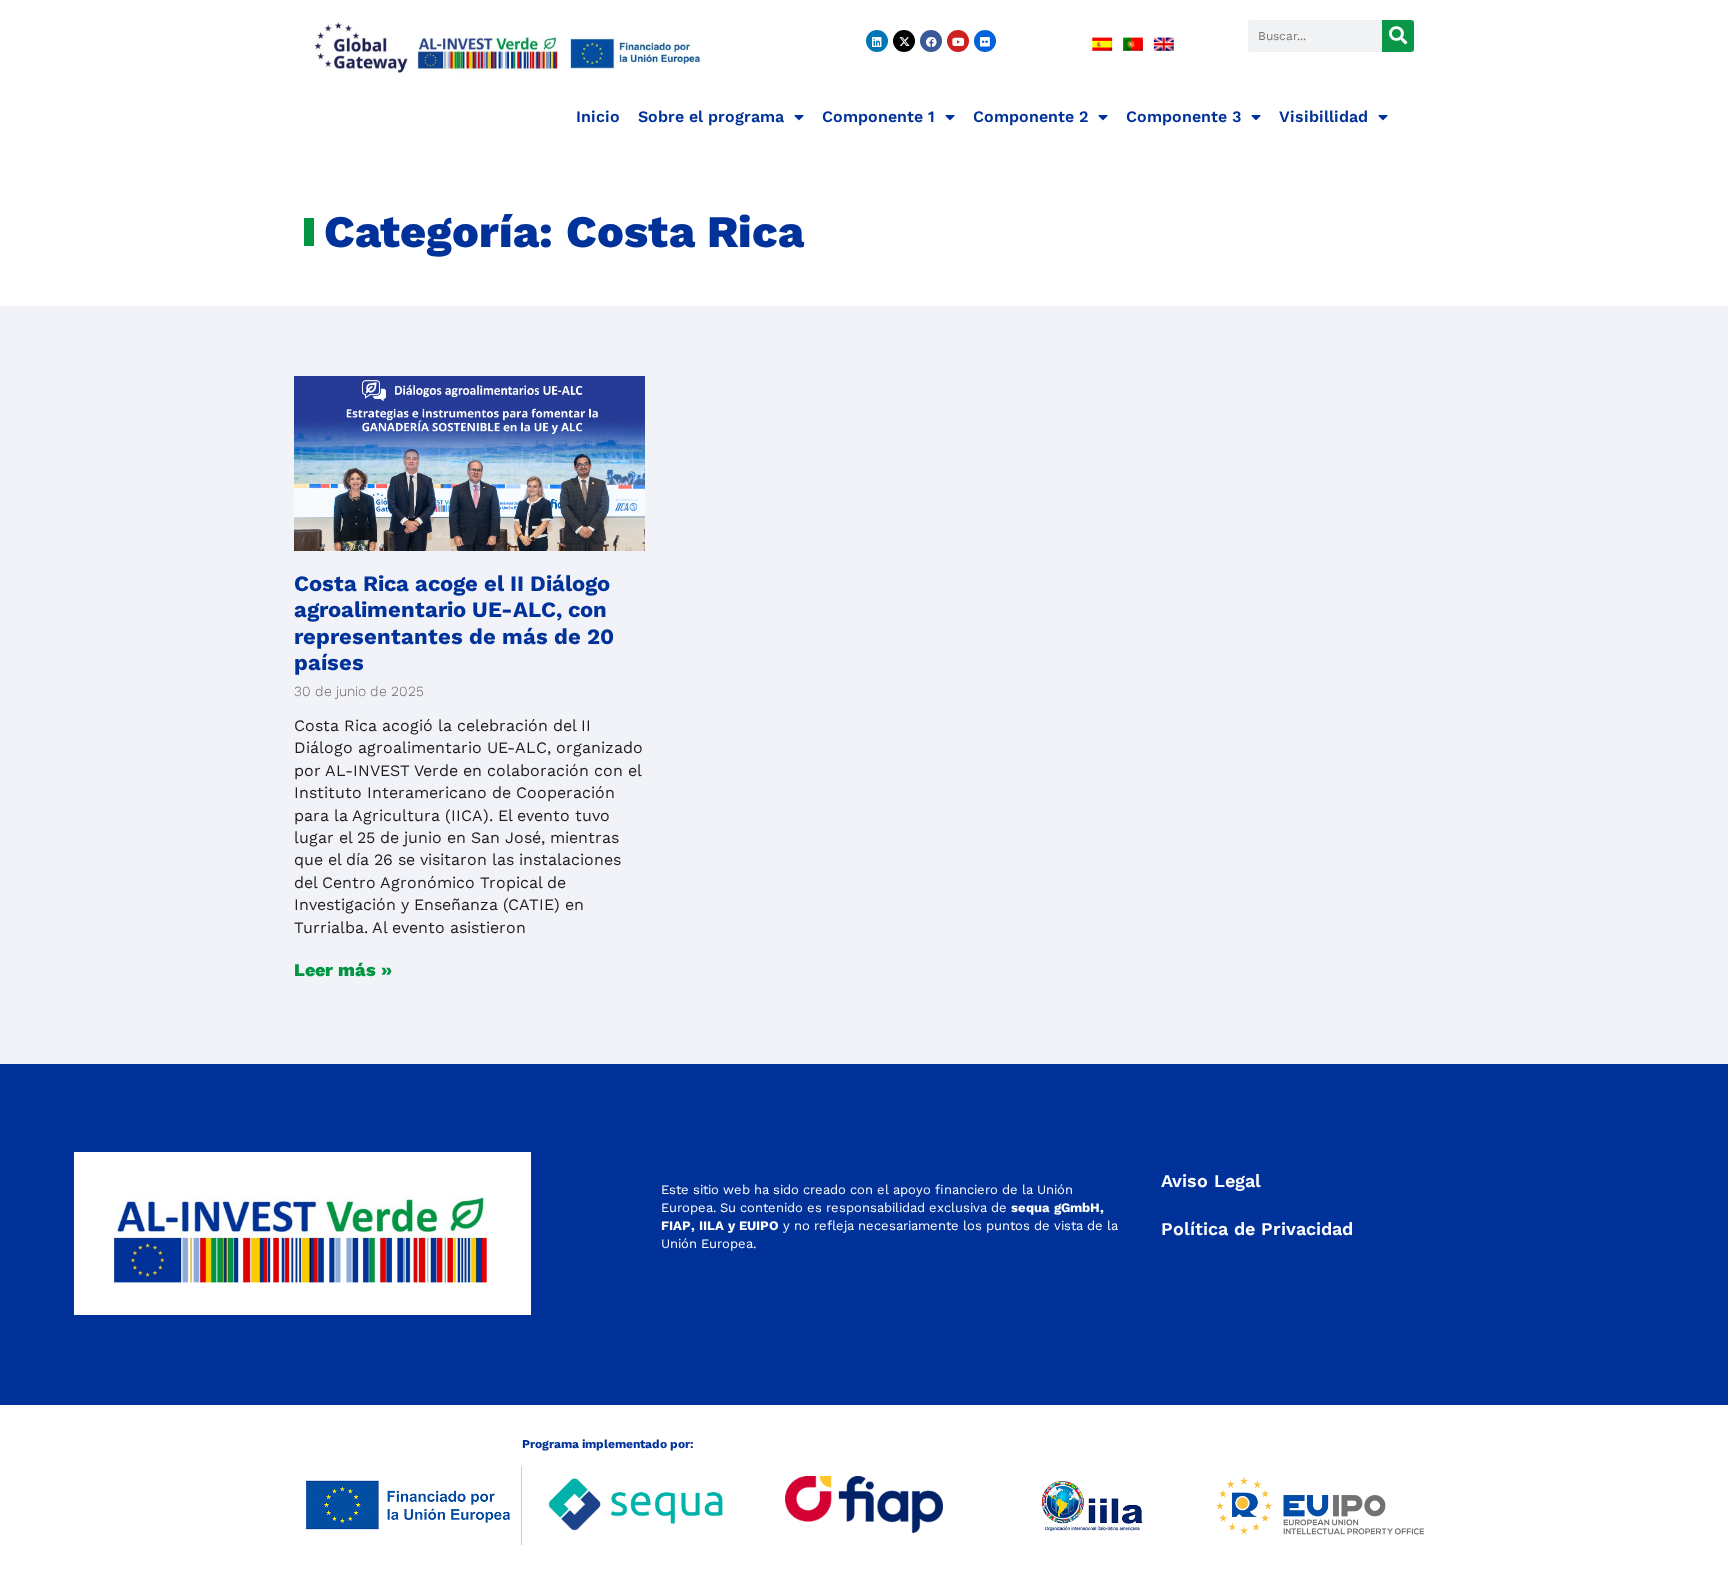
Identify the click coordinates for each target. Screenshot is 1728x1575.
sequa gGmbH (1055, 1207)
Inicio (598, 116)
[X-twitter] (904, 41)
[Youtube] (958, 41)
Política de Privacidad (1257, 1228)
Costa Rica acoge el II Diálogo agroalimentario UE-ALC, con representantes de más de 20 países (454, 623)
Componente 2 (1030, 116)
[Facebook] (931, 41)
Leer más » (343, 969)
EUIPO (759, 1225)
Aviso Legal (1211, 1180)
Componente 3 (1183, 116)
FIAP (676, 1225)
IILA (709, 1225)
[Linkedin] (877, 41)
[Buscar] (1398, 36)
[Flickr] (985, 41)
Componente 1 (878, 116)
